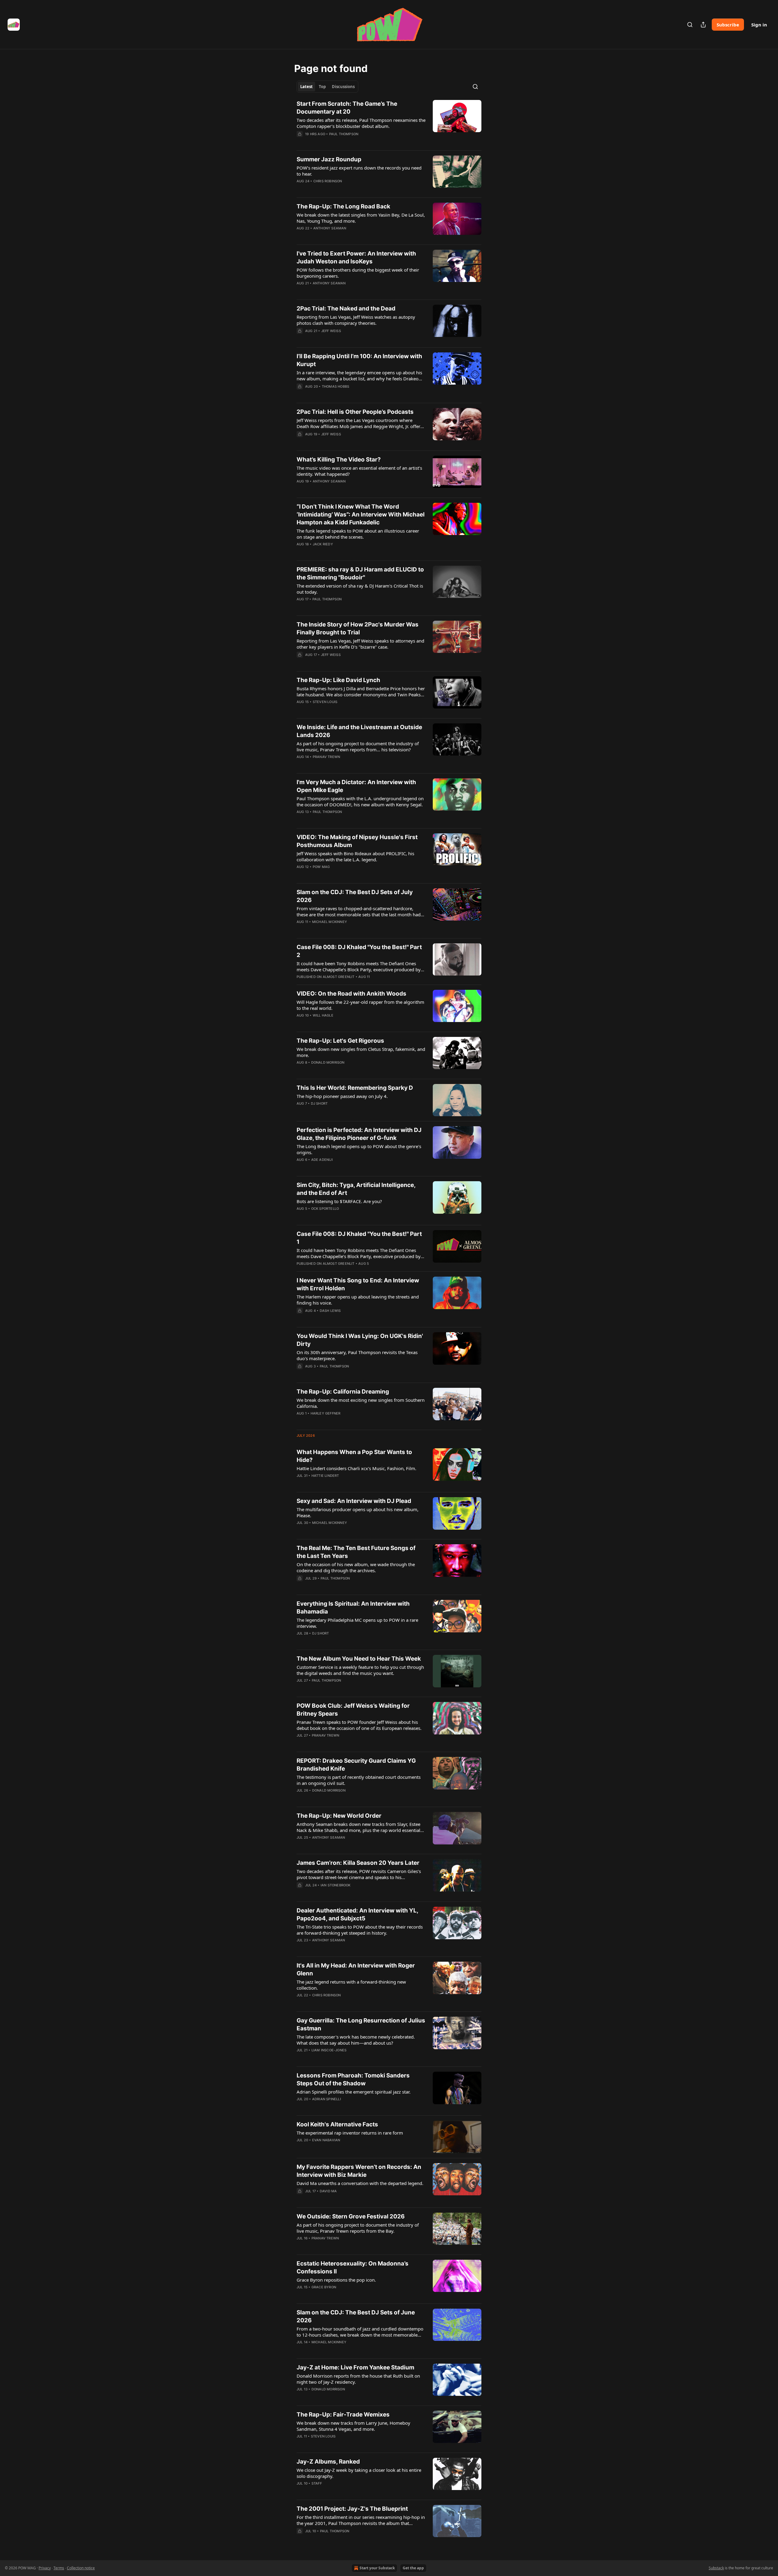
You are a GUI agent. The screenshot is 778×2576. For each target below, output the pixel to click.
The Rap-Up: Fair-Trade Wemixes (343, 2415)
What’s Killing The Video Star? (339, 460)
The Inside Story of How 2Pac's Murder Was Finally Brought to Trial (358, 628)
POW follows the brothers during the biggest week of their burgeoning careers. (358, 273)
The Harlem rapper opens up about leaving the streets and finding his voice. (358, 1300)
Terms (59, 2568)
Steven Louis (325, 702)
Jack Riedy (323, 544)
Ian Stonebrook (336, 1885)
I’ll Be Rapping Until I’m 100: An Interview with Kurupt (359, 360)
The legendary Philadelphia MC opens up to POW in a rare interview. (357, 1623)
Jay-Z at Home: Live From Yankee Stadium (355, 2367)
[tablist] (327, 87)
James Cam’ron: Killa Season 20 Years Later (358, 1863)
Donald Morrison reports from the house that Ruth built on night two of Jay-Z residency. (358, 2379)
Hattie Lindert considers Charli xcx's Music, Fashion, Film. (356, 1468)
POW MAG (321, 867)
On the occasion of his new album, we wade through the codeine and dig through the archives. (356, 1567)
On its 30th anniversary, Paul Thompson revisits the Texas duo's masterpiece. (357, 1355)
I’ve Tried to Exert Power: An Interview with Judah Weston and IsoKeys (356, 257)
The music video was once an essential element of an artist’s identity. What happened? (359, 471)
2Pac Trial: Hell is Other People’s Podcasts (355, 412)
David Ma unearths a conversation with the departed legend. (360, 2183)
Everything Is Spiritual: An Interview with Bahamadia (353, 1608)
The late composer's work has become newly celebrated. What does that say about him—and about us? (356, 2040)
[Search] (690, 25)
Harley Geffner (326, 1413)
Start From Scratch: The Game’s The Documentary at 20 (347, 108)
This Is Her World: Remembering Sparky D (355, 1088)
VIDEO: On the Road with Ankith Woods (351, 994)
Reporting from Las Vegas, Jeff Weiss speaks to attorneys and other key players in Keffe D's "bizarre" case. (360, 644)
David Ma (328, 2191)
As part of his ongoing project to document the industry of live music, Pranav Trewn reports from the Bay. (358, 2228)
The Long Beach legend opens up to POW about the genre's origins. (359, 1149)
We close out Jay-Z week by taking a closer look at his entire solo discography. (359, 2473)
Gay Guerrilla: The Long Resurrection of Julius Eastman (361, 2024)
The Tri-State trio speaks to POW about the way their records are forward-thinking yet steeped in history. (360, 1930)
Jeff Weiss (331, 331)
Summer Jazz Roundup (329, 159)
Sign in (759, 25)
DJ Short (319, 1103)
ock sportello (325, 1209)
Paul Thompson (344, 134)
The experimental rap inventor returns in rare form (350, 2133)
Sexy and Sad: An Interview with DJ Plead (354, 1501)
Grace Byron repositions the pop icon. (336, 2280)
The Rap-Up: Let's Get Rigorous (340, 1041)
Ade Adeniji (322, 1160)
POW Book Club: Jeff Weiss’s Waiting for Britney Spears (353, 1710)
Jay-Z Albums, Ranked (328, 2462)
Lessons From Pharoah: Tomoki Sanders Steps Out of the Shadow (353, 2079)
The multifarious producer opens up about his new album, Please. (358, 1512)
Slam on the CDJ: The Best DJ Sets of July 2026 (355, 896)
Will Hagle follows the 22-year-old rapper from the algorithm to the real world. (360, 1005)
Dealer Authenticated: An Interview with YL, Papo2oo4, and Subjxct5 (357, 1914)
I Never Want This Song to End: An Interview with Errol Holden (358, 1284)
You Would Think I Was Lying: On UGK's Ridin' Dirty (360, 1340)
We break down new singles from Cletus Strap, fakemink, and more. (361, 1052)
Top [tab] (322, 87)
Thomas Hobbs (336, 386)
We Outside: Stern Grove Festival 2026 (351, 2216)
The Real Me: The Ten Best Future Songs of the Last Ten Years (356, 1552)
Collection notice (81, 2568)
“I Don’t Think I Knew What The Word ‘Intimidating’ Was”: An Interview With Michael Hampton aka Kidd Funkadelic (361, 515)
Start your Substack (377, 2568)
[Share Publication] (703, 25)
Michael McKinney (330, 922)
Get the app (413, 2568)
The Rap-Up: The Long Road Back (343, 206)
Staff (317, 2483)
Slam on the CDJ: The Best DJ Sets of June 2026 (356, 2316)
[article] (389, 123)
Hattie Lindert (325, 1476)
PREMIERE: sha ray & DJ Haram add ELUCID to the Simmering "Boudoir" (360, 573)
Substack (716, 2568)
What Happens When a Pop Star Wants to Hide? (354, 1456)
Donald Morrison (328, 1062)
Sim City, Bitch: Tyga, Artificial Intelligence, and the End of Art (356, 1189)
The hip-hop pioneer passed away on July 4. (342, 1096)
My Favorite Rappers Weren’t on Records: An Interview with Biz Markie (359, 2171)
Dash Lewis (330, 1311)
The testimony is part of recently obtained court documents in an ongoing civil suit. (359, 1780)
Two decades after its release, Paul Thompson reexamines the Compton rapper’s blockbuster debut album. (361, 123)
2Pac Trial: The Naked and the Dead (346, 309)
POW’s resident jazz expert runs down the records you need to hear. (359, 171)
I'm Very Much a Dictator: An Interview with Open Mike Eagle (356, 786)
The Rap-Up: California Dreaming (343, 1392)
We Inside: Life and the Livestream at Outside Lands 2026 (359, 731)
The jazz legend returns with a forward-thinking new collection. (351, 1985)
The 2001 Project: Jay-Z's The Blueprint (352, 2509)
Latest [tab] (306, 87)
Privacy (45, 2568)
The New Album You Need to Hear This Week (359, 1659)
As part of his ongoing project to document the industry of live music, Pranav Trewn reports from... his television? (358, 746)
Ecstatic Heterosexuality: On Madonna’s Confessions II (353, 2267)
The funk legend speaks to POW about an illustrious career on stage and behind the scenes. (358, 534)
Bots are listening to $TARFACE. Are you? (339, 1201)
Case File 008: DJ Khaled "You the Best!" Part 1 (359, 1238)
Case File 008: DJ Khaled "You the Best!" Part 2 (359, 951)
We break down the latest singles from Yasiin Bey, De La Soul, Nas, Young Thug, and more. (361, 218)
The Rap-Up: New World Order (339, 1816)
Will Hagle (323, 1015)
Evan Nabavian (326, 2140)
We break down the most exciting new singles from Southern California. (361, 1403)
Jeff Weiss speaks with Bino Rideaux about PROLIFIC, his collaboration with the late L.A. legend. (355, 856)
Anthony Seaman (330, 228)
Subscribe (728, 25)
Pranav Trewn (326, 757)
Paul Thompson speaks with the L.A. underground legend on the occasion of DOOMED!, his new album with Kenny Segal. (360, 801)
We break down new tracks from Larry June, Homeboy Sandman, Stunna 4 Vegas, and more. (353, 2426)
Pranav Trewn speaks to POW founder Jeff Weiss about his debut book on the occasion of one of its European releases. (359, 1725)
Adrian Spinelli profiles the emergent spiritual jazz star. (354, 2092)
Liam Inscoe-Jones (329, 2050)
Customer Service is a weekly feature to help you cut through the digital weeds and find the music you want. (360, 1670)
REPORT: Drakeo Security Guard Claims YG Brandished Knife (356, 1765)
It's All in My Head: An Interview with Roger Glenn (356, 1969)
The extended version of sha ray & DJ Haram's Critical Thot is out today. (360, 589)
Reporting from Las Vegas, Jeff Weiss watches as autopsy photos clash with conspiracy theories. (356, 320)
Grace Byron (324, 2287)
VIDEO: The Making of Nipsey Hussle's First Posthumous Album (357, 841)
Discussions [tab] (343, 87)
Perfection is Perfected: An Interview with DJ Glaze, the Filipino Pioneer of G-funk (359, 1134)
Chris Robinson (328, 181)
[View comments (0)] (343, 142)
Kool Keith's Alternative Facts (337, 2124)
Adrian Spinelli (327, 2099)
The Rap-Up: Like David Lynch (338, 680)
